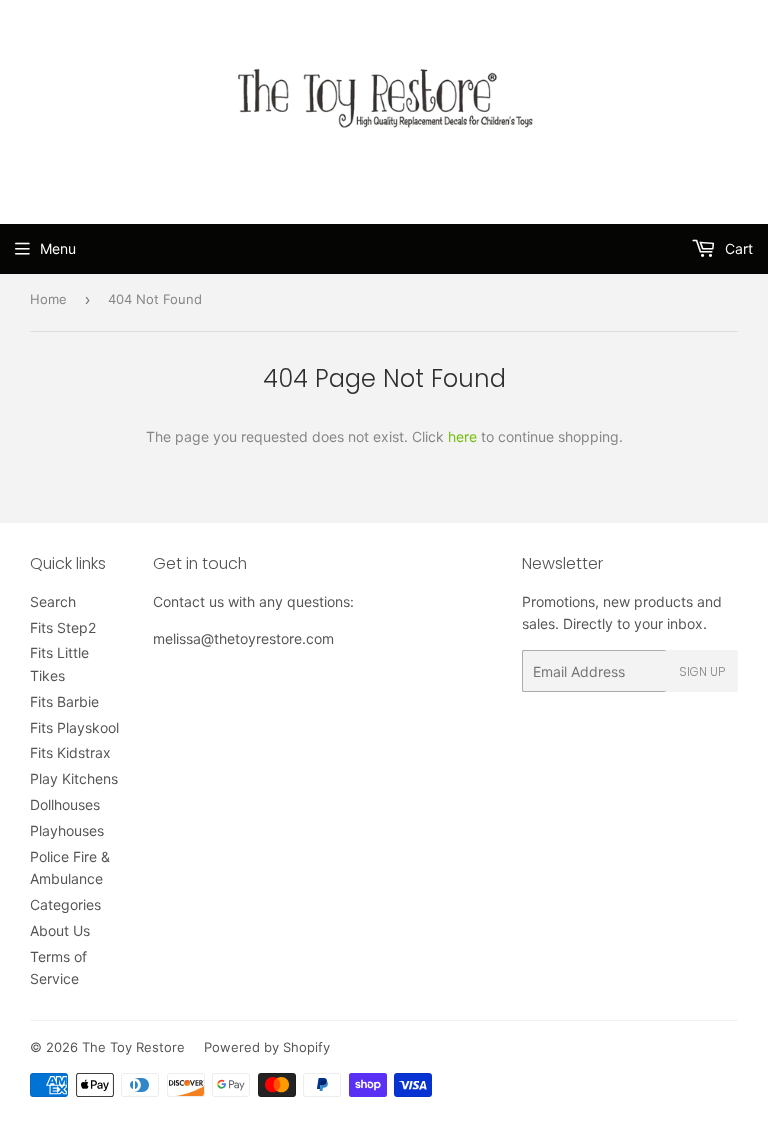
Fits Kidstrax (70, 752)
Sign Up (702, 671)
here (462, 436)
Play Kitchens (74, 778)
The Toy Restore (133, 1047)
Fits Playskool (74, 727)
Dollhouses (65, 804)
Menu (58, 248)
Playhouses (67, 830)
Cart (737, 248)
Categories (65, 904)
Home (48, 299)
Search (53, 601)
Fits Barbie (64, 701)
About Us (60, 930)
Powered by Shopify (267, 1047)
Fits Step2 (63, 627)
